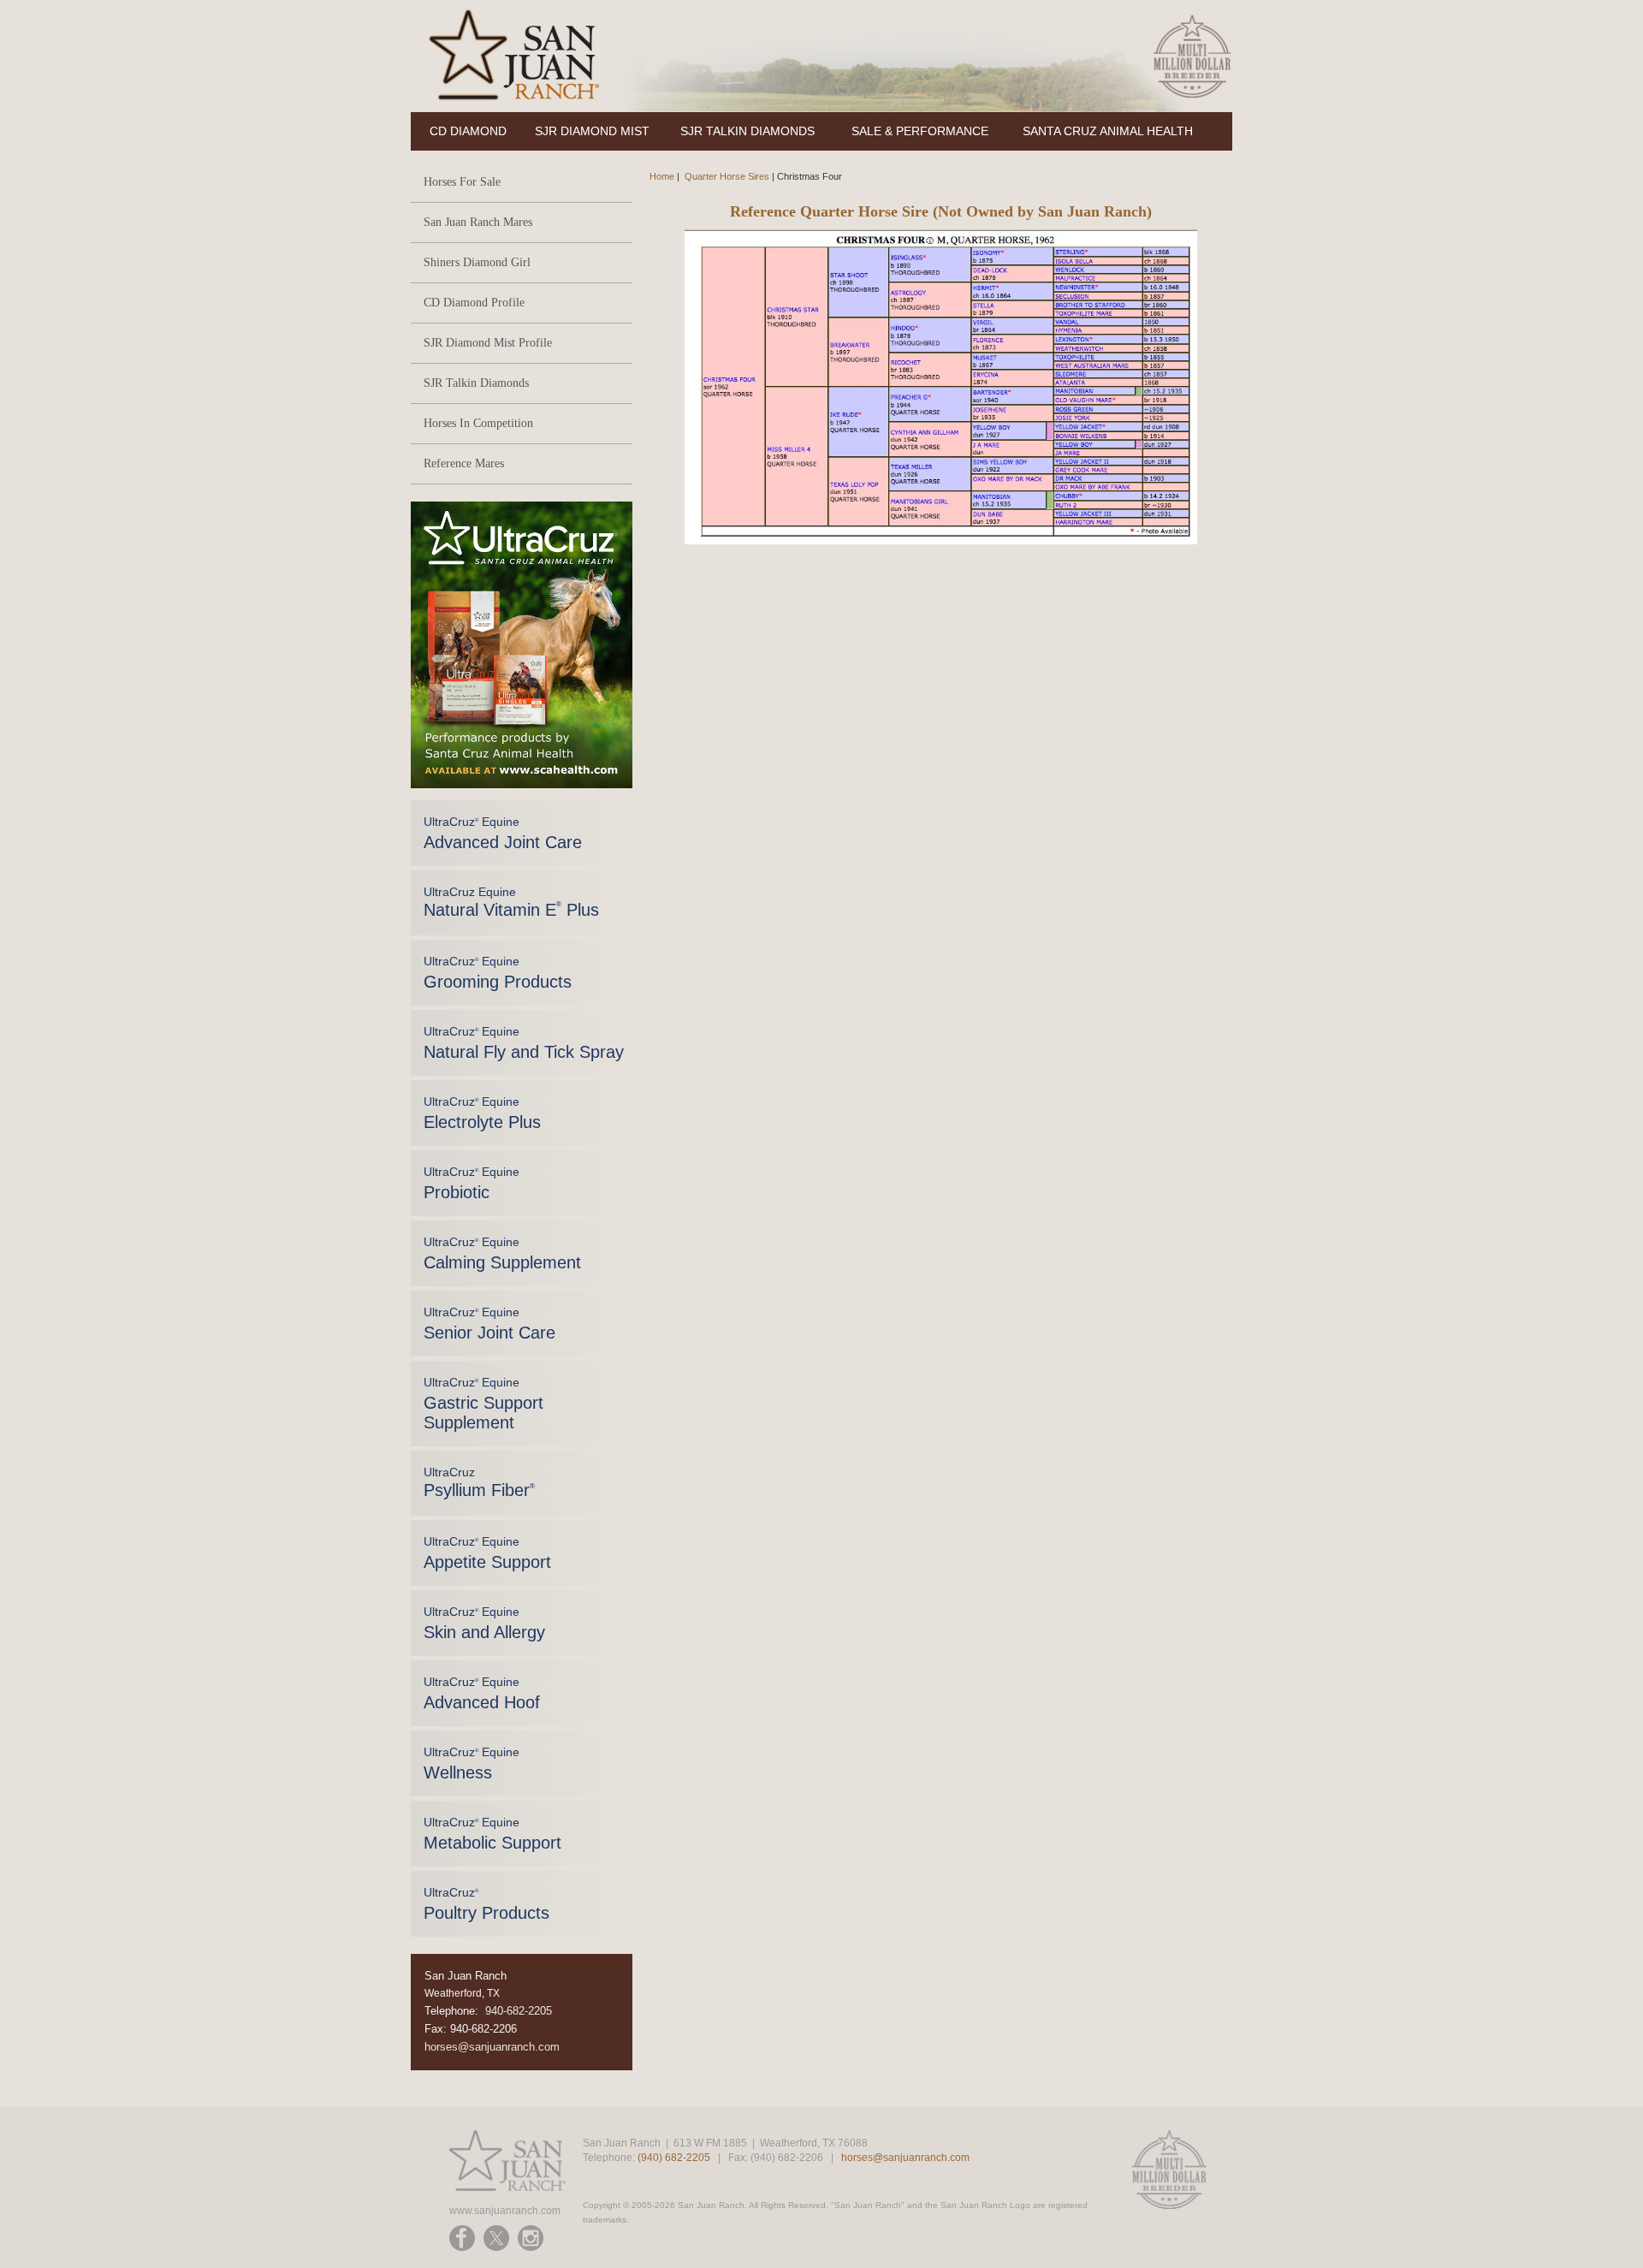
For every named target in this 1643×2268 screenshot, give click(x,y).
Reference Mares (464, 463)
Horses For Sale (462, 182)
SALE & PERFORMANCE (920, 131)
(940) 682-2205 (674, 2158)
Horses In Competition (478, 423)
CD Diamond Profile (474, 303)
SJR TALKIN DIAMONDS (747, 131)
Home (662, 176)
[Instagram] (531, 2238)
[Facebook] (462, 2238)
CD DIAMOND (468, 131)
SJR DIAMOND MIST (592, 131)
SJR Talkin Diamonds (476, 383)
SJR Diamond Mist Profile (488, 343)
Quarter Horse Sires (727, 176)
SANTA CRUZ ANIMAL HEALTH (1108, 131)
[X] (496, 2238)
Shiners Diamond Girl (477, 262)
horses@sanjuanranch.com (492, 2047)
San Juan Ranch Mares (478, 222)
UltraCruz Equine (503, 833)
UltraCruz (479, 1482)
